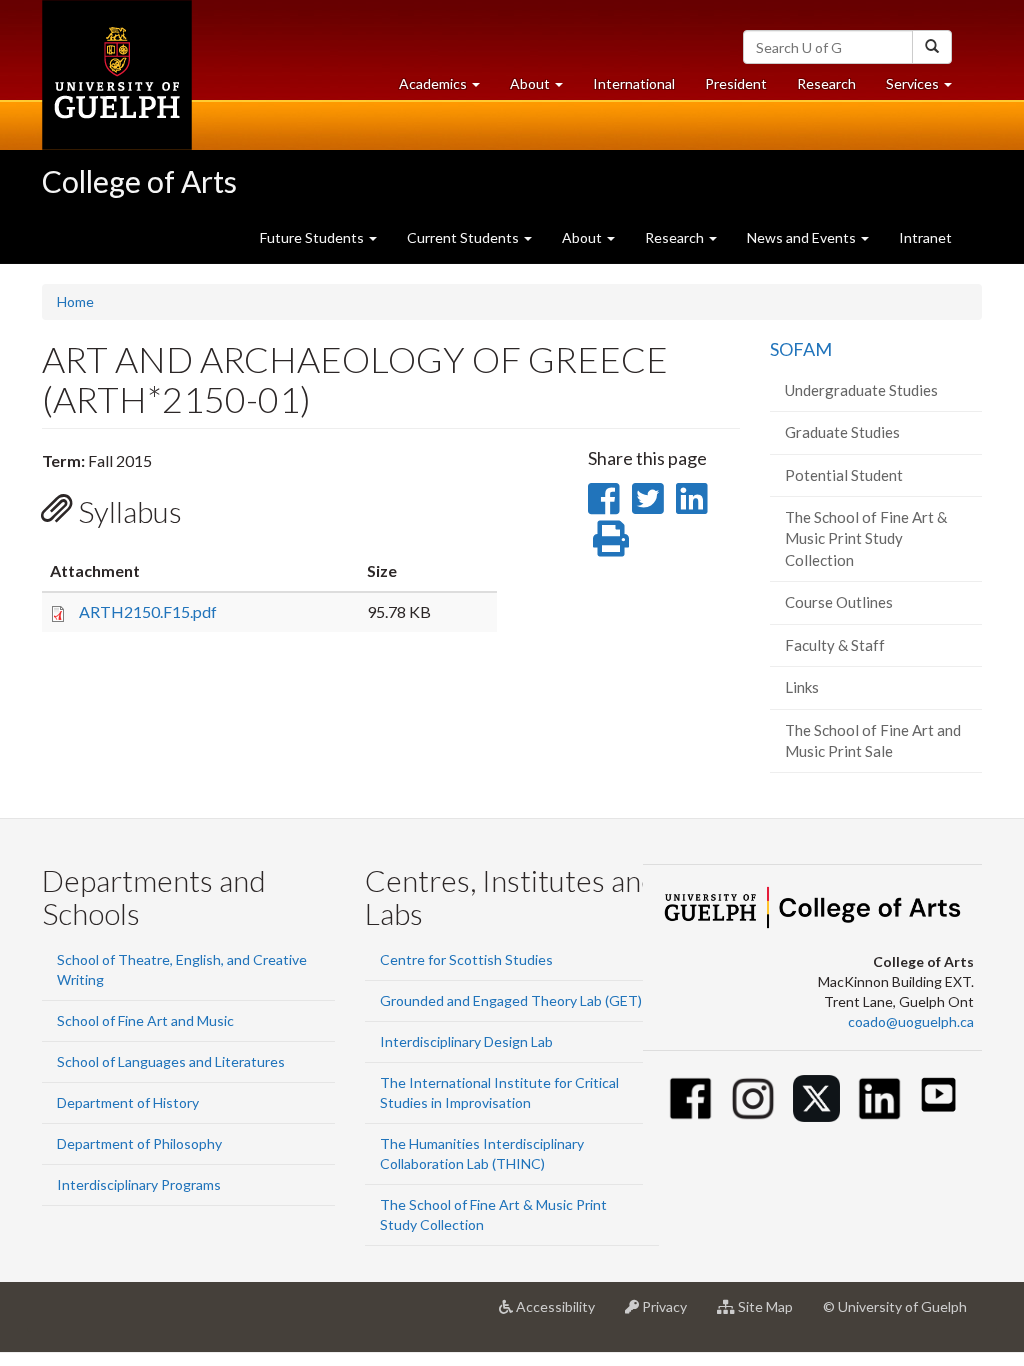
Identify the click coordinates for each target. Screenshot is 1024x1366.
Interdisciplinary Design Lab (466, 1041)
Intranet (925, 237)
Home (75, 301)
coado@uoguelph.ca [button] (911, 1021)
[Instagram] (753, 1098)
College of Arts (139, 181)
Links (802, 687)
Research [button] (676, 237)
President (736, 83)
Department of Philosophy (139, 1143)
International (634, 83)
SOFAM (801, 349)
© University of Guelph (895, 1306)
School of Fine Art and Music (145, 1020)
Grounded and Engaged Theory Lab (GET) (511, 1000)
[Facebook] (690, 1098)
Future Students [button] (313, 237)
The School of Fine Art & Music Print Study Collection (866, 538)
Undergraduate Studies (861, 390)
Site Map (771, 1314)
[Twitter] (816, 1098)
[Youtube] (938, 1094)
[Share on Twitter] (647, 498)
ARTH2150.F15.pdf (148, 611)
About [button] (544, 89)
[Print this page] (611, 538)
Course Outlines (839, 602)
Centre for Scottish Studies (466, 959)
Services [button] (926, 89)
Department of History (128, 1102)
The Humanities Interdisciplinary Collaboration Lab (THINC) (482, 1153)
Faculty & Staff (835, 645)
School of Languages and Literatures (171, 1061)
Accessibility (561, 1314)
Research (834, 89)
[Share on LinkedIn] (691, 498)
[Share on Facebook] (603, 498)
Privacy (670, 1314)
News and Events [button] (803, 237)
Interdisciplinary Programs (139, 1184)
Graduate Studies (842, 432)
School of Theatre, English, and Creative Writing (182, 969)
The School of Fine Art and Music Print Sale (873, 740)
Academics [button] (447, 89)
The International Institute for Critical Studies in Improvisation (499, 1092)
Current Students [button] (464, 237)
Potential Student (844, 475)
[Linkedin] (879, 1098)
